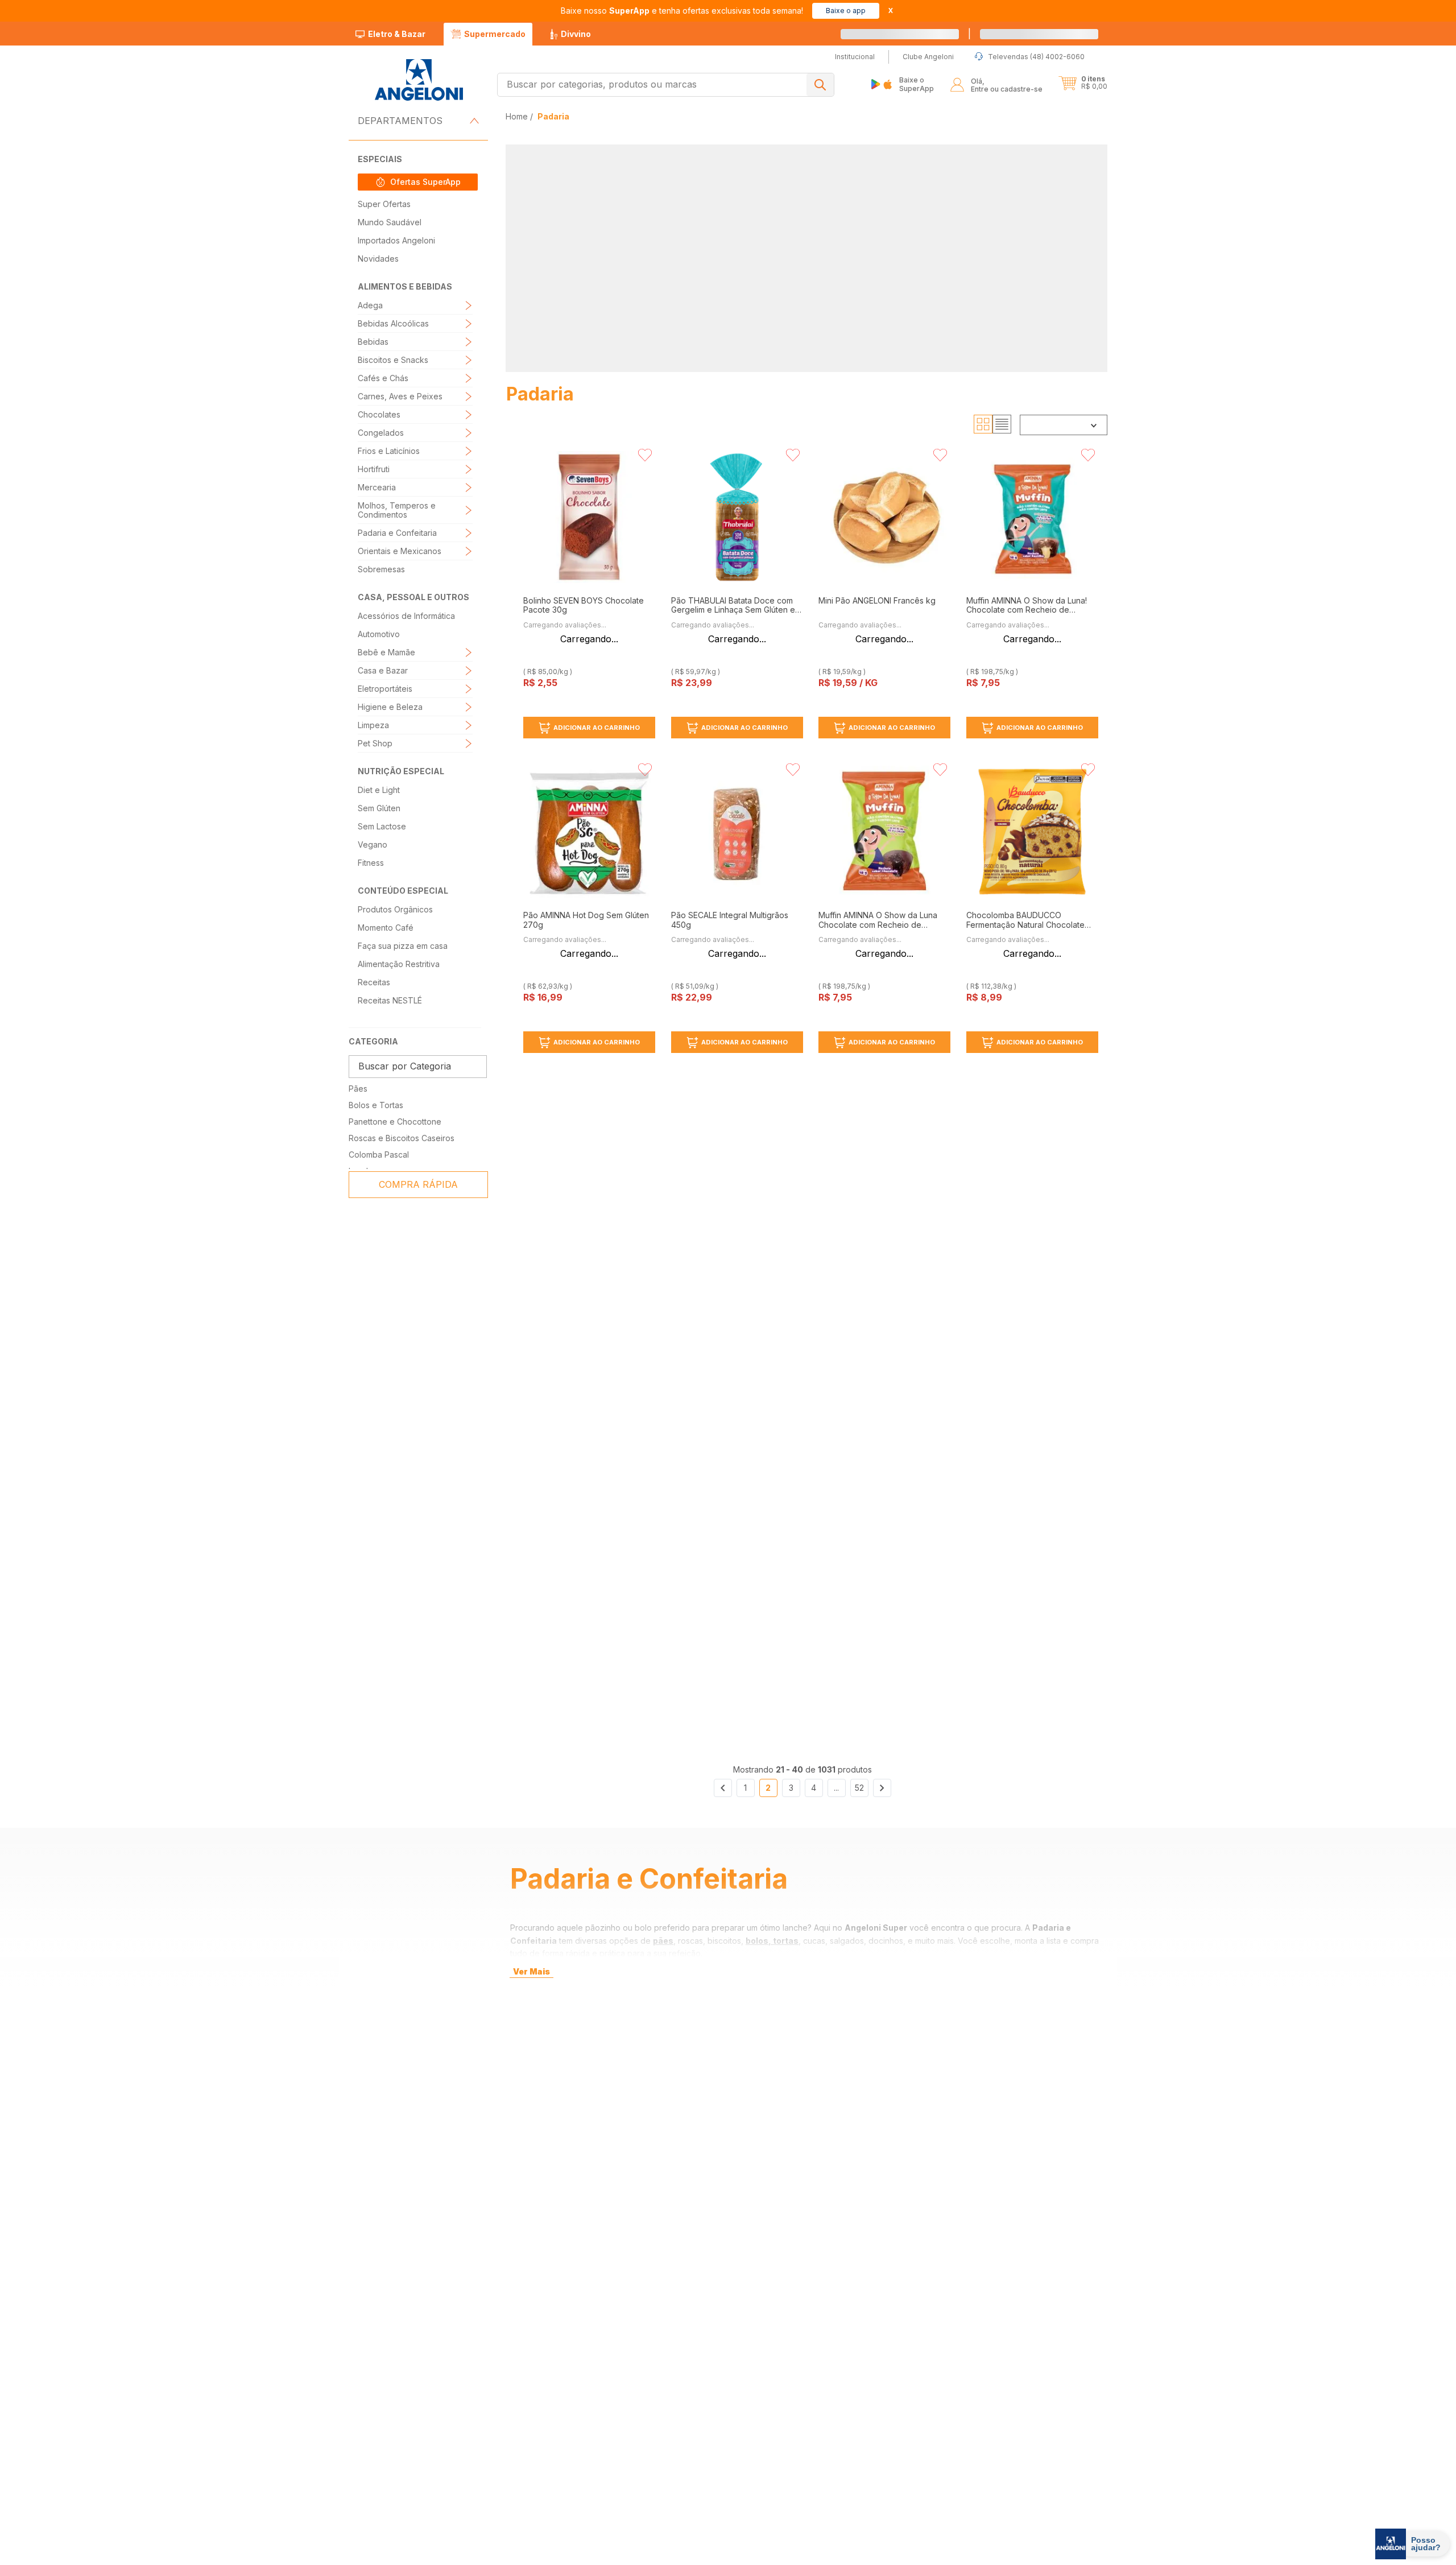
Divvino (576, 34)
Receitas (374, 982)
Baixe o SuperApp (917, 84)
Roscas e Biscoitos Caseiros (402, 1138)
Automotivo (379, 634)
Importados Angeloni (396, 240)
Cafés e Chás (383, 378)
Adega (370, 305)
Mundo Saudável (390, 222)
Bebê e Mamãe (386, 652)
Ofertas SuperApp (425, 182)
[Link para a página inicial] (518, 116)
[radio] (983, 424)
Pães (358, 1089)
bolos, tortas (772, 1941)
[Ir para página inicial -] (418, 80)
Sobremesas (381, 569)
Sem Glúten (379, 808)
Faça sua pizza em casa (403, 946)
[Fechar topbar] (891, 11)
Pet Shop (375, 743)
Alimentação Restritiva (399, 964)
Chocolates (379, 414)
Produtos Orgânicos (395, 909)
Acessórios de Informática (406, 616)
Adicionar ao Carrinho (597, 728)
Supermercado (495, 34)
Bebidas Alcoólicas (393, 323)
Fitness (371, 863)
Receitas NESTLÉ (390, 1000)
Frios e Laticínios (389, 451)
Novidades (378, 259)
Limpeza (373, 725)
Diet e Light (379, 790)
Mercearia (377, 487)
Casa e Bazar (383, 670)
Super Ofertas (384, 204)
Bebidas (373, 342)
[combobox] (666, 85)
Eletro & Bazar (397, 34)
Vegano (373, 844)
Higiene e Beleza (390, 707)
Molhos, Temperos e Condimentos (397, 510)
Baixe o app (846, 11)
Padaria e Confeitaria (397, 533)
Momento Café (386, 928)
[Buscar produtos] (820, 85)
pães (663, 1941)
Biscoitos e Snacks (393, 360)
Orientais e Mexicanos (400, 551)
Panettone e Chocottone (395, 1122)
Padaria (553, 116)
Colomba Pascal (379, 1155)
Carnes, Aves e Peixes (400, 396)
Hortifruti (374, 469)
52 (859, 1788)
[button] (1052, 34)
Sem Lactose (382, 826)
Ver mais (531, 1971)
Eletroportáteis (385, 689)
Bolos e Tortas (376, 1105)
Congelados (381, 433)
